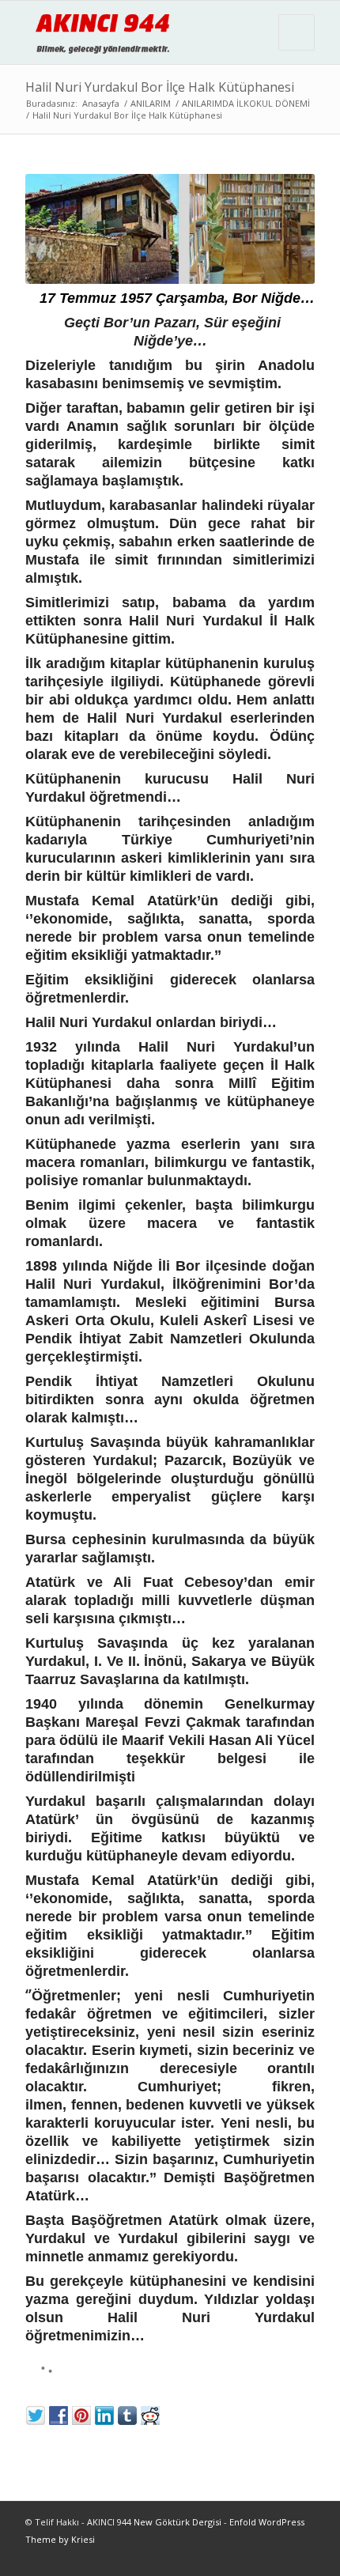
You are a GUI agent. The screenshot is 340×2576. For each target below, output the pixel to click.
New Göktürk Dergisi (178, 2522)
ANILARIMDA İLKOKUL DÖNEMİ (246, 103)
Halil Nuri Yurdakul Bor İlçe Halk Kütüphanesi (160, 87)
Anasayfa (101, 103)
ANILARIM (151, 103)
